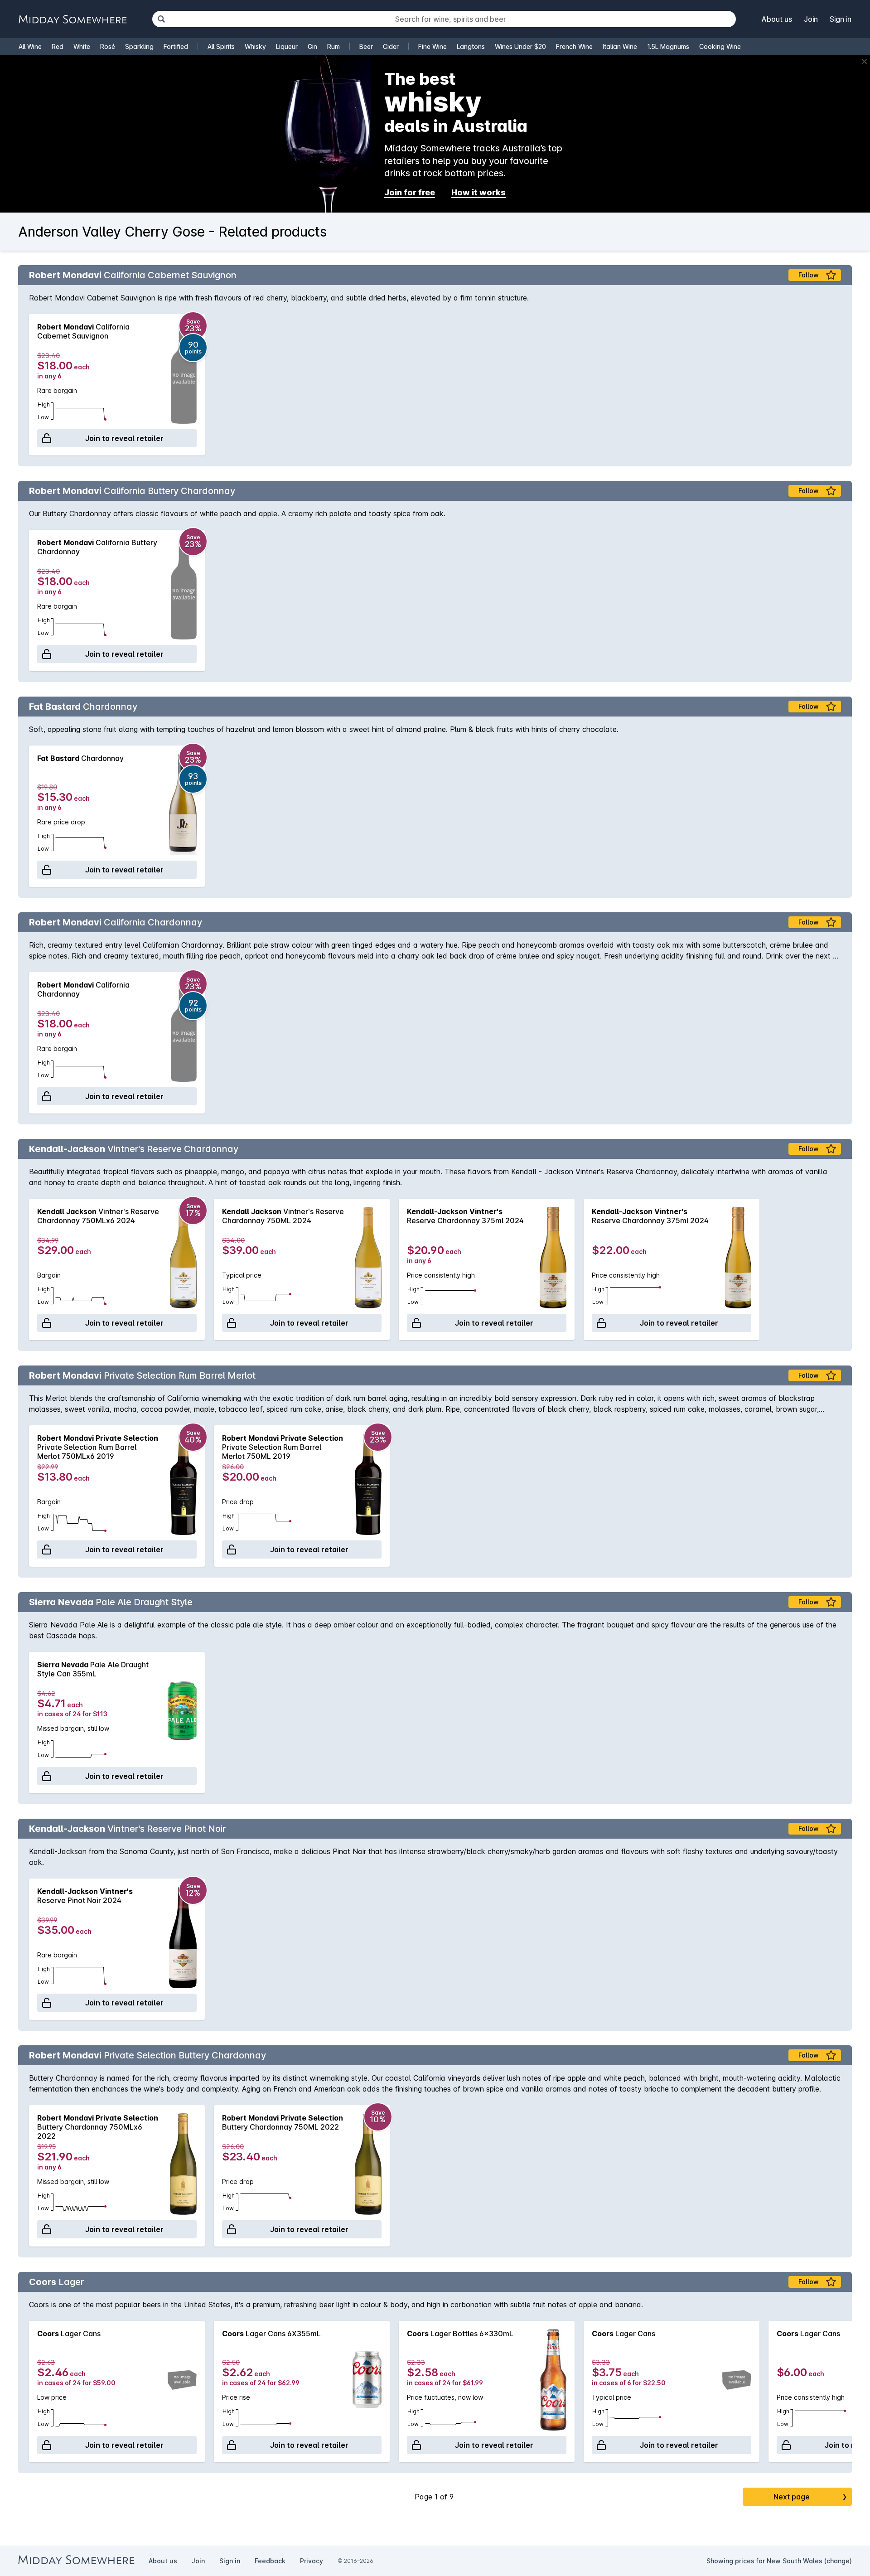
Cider (391, 46)
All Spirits (221, 46)
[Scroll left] (29, 385)
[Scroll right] (841, 385)
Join (811, 19)
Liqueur (287, 46)
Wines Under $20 (520, 46)
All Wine (30, 46)
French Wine (574, 46)
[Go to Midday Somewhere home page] (72, 19)
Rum (333, 46)
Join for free (410, 192)
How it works (478, 192)
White (82, 46)
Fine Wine (433, 46)
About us (777, 19)
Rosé (108, 46)
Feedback (270, 2561)
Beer (366, 46)
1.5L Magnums (668, 46)
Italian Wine (620, 46)
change (838, 2561)
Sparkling (139, 46)
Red (58, 46)
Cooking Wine (720, 46)
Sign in (841, 19)
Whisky (255, 46)
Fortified (176, 46)
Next (810, 2497)
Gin (312, 46)
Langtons (471, 46)
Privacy (312, 2561)
